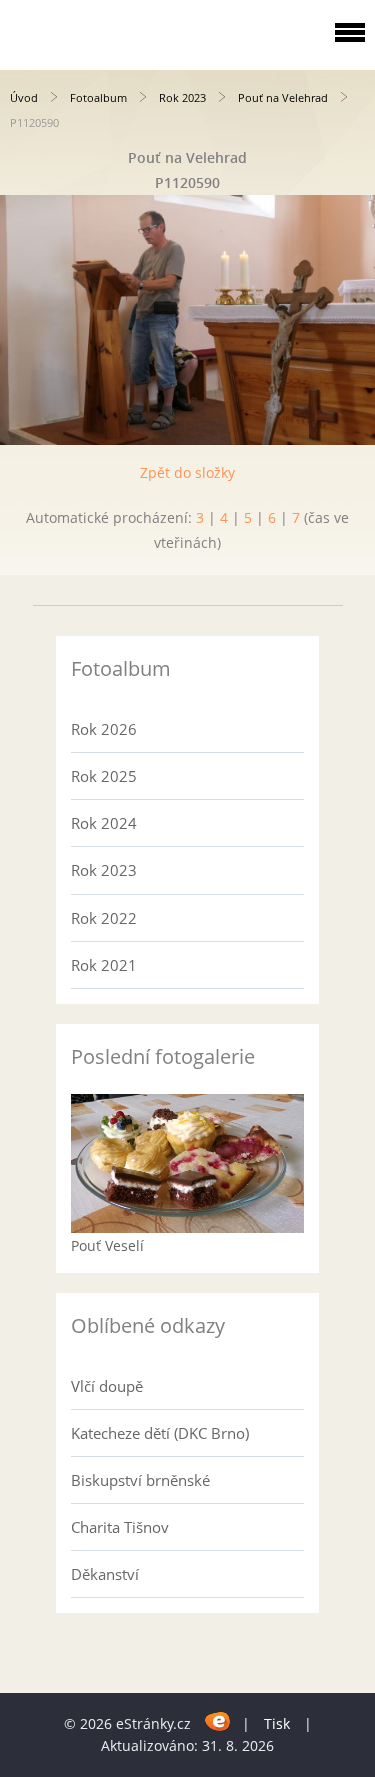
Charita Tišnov (120, 1527)
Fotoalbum (98, 97)
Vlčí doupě (107, 1386)
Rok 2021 (104, 965)
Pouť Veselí (107, 1245)
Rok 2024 (104, 823)
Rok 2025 (104, 776)
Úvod (24, 97)
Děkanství (105, 1574)
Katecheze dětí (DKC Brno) (160, 1433)
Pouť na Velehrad (283, 97)
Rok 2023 (182, 97)
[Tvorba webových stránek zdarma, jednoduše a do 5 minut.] (218, 1720)
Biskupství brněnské (140, 1480)
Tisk (277, 1723)
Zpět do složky (187, 472)
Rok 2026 (104, 729)
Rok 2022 (104, 918)
